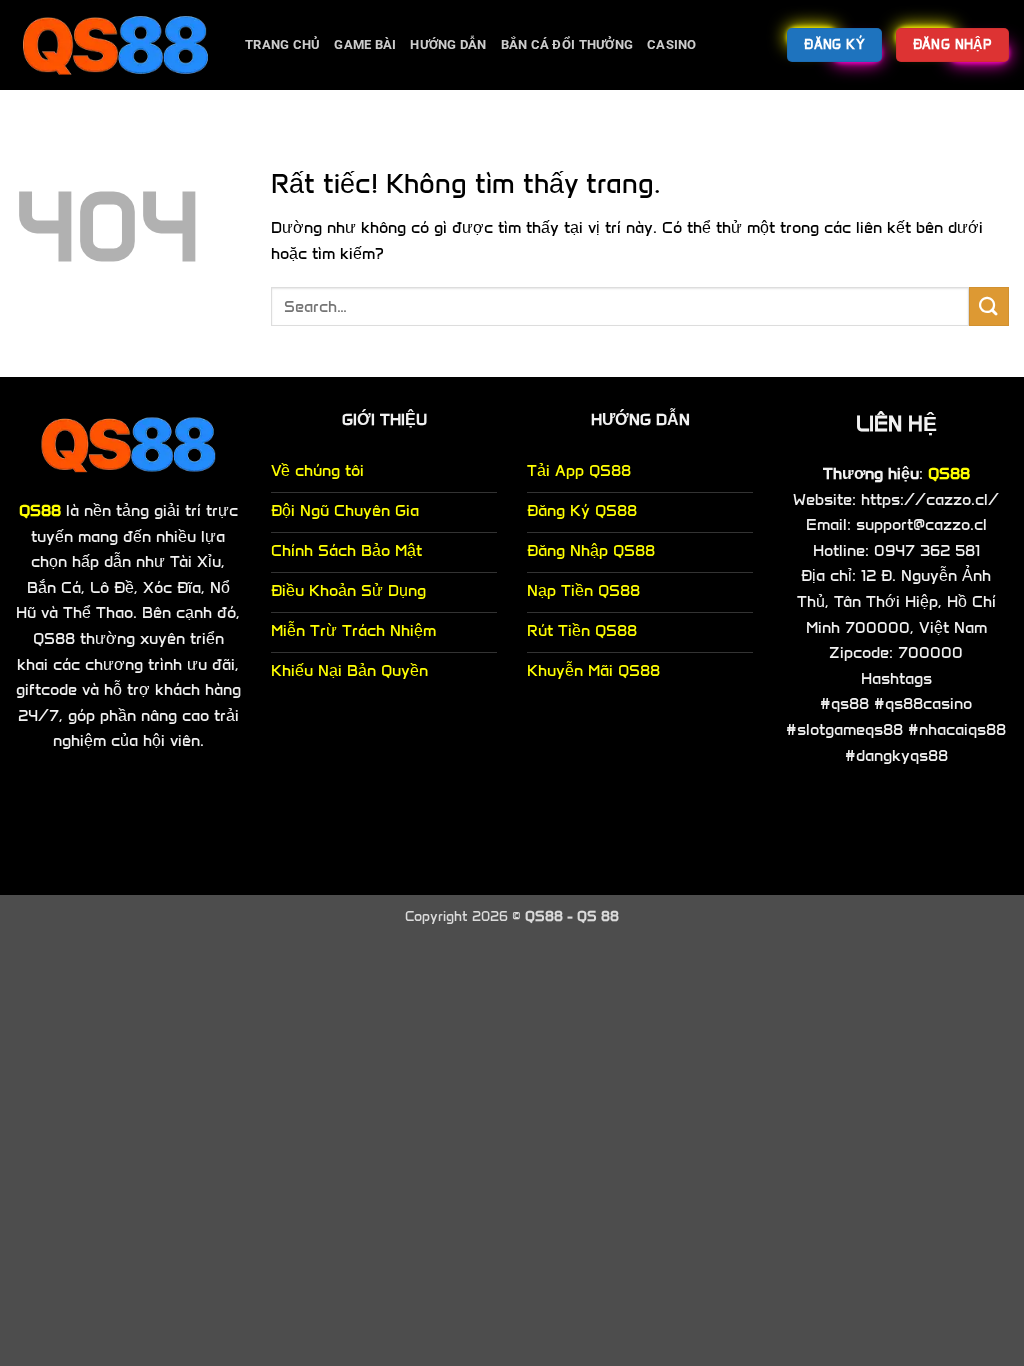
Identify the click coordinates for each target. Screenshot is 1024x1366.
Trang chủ (282, 44)
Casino (672, 44)
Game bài (365, 44)
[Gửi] (989, 306)
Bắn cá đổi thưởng (567, 44)
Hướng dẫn (448, 44)
